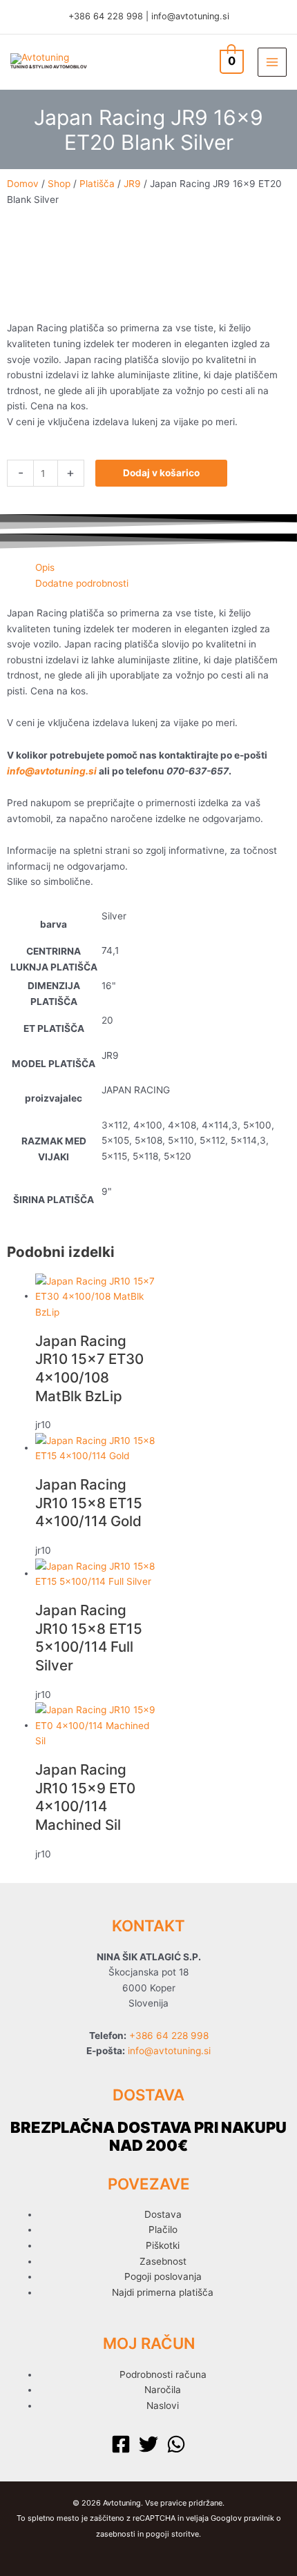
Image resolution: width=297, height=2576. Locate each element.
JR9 (132, 184)
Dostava (163, 2214)
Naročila (163, 2390)
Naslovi (163, 2406)
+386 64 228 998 (106, 16)
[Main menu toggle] (272, 62)
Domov (23, 184)
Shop (59, 184)
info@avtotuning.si (190, 16)
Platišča (97, 184)
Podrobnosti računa (163, 2374)
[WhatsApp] (176, 2444)
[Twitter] (148, 2444)
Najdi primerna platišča (163, 2292)
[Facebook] (121, 2444)
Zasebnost (163, 2261)
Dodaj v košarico (161, 473)
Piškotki (163, 2245)
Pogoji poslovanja (163, 2276)
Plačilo (163, 2229)
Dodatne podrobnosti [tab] (82, 583)
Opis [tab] (45, 567)
